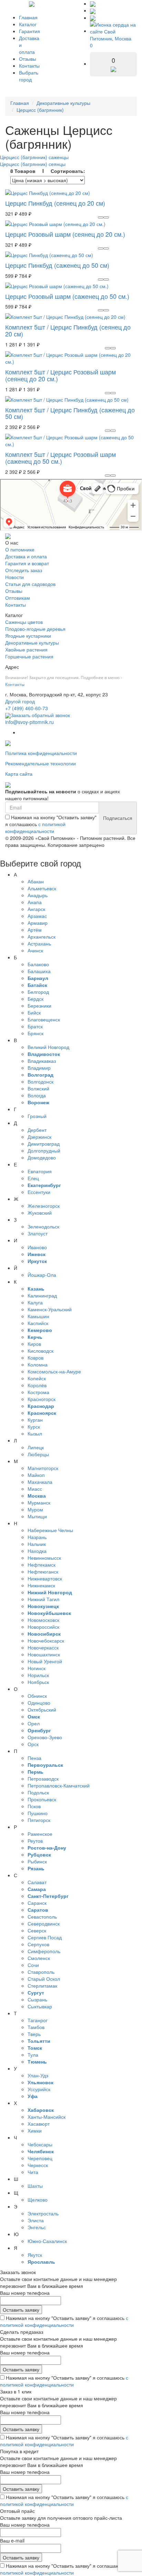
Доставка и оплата (26, 556)
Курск (34, 1427)
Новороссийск (43, 1627)
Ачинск (35, 950)
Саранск (37, 1903)
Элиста (36, 2220)
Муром (35, 1509)
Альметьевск (42, 888)
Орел (34, 1723)
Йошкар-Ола (42, 1275)
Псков (34, 1806)
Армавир (38, 923)
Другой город (20, 701)
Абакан (36, 881)
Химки (35, 2131)
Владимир (39, 1068)
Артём (35, 930)
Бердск (35, 999)
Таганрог (38, 2020)
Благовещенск (44, 1019)
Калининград (42, 1295)
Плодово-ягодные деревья (35, 629)
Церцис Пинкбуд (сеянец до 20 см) (55, 203)
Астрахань (39, 943)
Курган (35, 1420)
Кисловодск (40, 1351)
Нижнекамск (41, 1585)
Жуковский (40, 1213)
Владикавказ (42, 1061)
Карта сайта (19, 774)
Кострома (38, 1392)
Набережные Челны (50, 1530)
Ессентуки (39, 1192)
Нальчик (37, 1544)
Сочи (33, 1965)
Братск (35, 1026)
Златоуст (38, 1233)
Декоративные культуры (63, 103)
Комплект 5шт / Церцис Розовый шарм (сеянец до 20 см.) (60, 375)
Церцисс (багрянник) (40, 110)
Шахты (35, 2186)
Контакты (29, 66)
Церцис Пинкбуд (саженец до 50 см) (57, 265)
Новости (14, 577)
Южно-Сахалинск (47, 2241)
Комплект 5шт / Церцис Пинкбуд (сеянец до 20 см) (68, 330)
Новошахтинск (44, 1654)
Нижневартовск (45, 1578)
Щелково (38, 2200)
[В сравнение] (106, 217)
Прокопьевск (42, 1799)
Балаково (38, 964)
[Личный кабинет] (93, 18)
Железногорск (44, 1206)
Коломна (38, 1364)
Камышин (38, 1316)
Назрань (37, 1537)
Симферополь (44, 1951)
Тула (33, 2055)
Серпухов (38, 1944)
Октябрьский (42, 1710)
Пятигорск (39, 1820)
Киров (34, 1344)
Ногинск (37, 1668)
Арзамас (37, 916)
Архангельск (42, 937)
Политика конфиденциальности (41, 753)
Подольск (38, 1792)
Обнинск (37, 1696)
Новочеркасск (43, 1647)
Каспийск (38, 1323)
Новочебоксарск (46, 1640)
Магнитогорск (43, 1468)
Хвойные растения (26, 649)
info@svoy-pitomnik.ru (29, 722)
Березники (39, 1006)
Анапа (35, 902)
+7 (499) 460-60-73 (27, 708)
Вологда (37, 1095)
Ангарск (36, 909)
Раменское (40, 1834)
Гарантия (29, 31)
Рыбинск (37, 1861)
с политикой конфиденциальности (35, 827)
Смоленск (39, 1958)
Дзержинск (39, 1137)
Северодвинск (44, 1923)
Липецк (36, 1447)
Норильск (38, 1675)
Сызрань (37, 1999)
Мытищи (37, 1516)
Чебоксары (40, 2144)
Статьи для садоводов (30, 584)
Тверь (34, 2034)
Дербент (37, 1130)
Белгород (38, 992)
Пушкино (38, 1813)
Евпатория (40, 1171)
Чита (33, 2172)
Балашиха (39, 971)
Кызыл (35, 1433)
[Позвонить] (93, 3)
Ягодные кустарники (28, 636)
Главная (28, 17)
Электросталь (43, 2213)
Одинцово (39, 1703)
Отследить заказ (24, 570)
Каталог (28, 24)
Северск (37, 1930)
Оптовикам (18, 598)
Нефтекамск (42, 1565)
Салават (37, 1882)
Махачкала (40, 1482)
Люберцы (38, 1454)
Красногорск (42, 1399)
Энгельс (37, 2227)
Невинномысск (44, 1558)
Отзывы (28, 59)
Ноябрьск (38, 1682)
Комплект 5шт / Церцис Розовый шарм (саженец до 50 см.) (60, 458)
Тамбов (36, 2027)
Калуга (35, 1302)
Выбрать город (29, 76)
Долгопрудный (44, 1150)
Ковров (35, 1358)
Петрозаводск (43, 1779)
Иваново (37, 1247)
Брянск (35, 1033)
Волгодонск (40, 1081)
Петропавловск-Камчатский (59, 1785)
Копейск (37, 1378)
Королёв (37, 1385)
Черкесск (38, 2165)
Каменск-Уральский (50, 1309)
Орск (33, 1744)
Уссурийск (39, 2089)
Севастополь (42, 1917)
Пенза (34, 1758)
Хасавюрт (39, 2124)
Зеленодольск (43, 1226)
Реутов (35, 1841)
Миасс (35, 1489)
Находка (37, 1551)
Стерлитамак (42, 1986)
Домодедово (42, 1157)
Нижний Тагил (43, 1599)
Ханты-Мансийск (47, 2117)
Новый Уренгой (45, 1661)
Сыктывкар (40, 2006)
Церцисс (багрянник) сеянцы (33, 164)
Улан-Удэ (38, 2075)
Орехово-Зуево (45, 1737)
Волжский (38, 1088)
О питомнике (20, 549)
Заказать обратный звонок (40, 715)
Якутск (35, 2255)
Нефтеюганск (43, 1571)
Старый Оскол (44, 1979)
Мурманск (39, 1502)
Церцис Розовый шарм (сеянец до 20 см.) (65, 234)
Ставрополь (41, 1972)
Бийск (34, 1012)
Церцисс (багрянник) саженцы (34, 157)
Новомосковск (43, 1620)
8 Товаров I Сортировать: (48, 171)
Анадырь (38, 895)
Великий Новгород (48, 1047)
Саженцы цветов (24, 622)
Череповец (40, 2158)
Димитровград (44, 1144)
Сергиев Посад (45, 1937)
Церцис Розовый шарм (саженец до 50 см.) (67, 296)
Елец (33, 1178)
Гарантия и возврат (27, 563)
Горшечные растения (29, 656)
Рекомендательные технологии (40, 763)
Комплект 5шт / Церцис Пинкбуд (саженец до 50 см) (70, 413)
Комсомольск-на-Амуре (54, 1371)
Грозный (37, 1116)
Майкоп (36, 1475)
